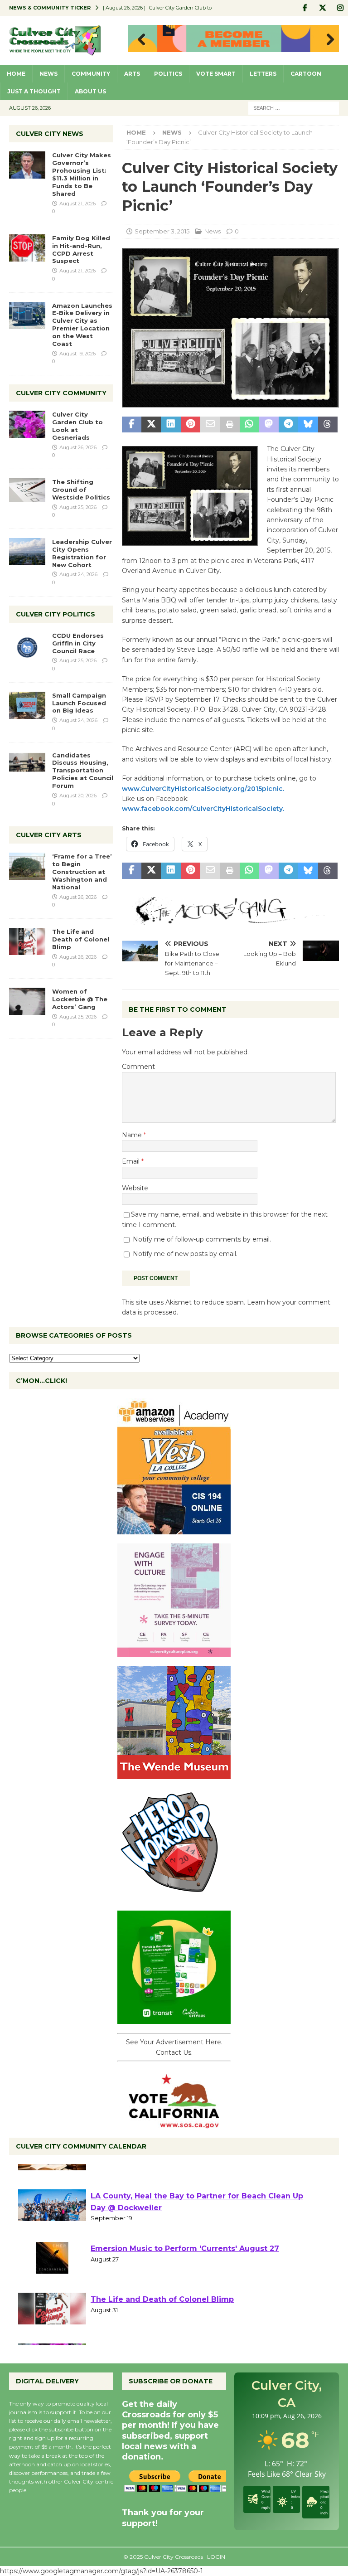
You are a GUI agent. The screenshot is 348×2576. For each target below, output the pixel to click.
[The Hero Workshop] (174, 1897)
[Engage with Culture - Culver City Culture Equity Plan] (174, 1652)
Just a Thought (34, 91)
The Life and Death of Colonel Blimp (81, 939)
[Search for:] (294, 107)
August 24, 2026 (78, 574)
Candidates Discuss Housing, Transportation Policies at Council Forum (83, 771)
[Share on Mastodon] (269, 425)
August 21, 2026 (77, 204)
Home (16, 74)
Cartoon (306, 74)
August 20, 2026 (78, 796)
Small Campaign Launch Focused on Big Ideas (79, 703)
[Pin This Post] (191, 425)
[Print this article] (230, 425)
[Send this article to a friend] (210, 425)
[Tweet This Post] (151, 425)
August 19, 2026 (77, 354)
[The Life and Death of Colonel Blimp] (27, 941)
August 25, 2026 (78, 507)
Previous (139, 40)
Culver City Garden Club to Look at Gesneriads (77, 426)
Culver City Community (61, 393)
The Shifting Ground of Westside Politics (81, 490)
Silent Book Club (123, 2176)
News (48, 74)
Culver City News (50, 134)
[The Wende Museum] (174, 1774)
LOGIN (216, 2557)
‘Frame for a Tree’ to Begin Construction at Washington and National (82, 872)
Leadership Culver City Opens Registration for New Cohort (82, 553)
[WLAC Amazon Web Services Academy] (174, 1529)
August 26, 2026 (78, 447)
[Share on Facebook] (132, 425)
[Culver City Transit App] (174, 2019)
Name (133, 1135)
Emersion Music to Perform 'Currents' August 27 (185, 2280)
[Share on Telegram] (288, 425)
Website (135, 1188)
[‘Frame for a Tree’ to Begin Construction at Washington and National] (27, 866)
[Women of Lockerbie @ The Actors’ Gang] (27, 1001)
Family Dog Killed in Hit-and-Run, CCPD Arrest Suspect (81, 250)
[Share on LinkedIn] (171, 425)
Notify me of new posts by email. (185, 1254)
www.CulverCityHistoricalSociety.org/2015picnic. (203, 789)
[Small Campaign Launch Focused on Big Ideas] (27, 705)
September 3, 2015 (162, 231)
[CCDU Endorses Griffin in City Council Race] (27, 645)
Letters (263, 74)
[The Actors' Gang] (230, 920)
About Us (90, 91)
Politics (168, 74)
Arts (132, 74)
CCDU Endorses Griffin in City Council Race (78, 643)
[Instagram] (340, 8)
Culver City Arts (49, 835)
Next (328, 40)
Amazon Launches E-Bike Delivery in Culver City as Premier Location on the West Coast (82, 325)
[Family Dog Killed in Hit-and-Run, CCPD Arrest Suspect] (27, 248)
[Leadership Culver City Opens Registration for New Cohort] (27, 552)
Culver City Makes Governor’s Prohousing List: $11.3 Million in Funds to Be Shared (82, 174)
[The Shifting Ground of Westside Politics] (27, 490)
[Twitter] (322, 8)
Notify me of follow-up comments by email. (202, 1239)
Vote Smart (216, 74)
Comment (138, 1067)
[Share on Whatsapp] (249, 425)
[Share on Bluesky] (308, 425)
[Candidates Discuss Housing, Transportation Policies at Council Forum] (27, 765)
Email (132, 1161)
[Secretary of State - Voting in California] (174, 2124)
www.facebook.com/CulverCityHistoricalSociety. (203, 809)
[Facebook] (305, 8)
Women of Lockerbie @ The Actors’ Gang (80, 999)
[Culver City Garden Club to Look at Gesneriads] (27, 424)
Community (91, 74)
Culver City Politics (56, 614)
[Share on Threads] (328, 425)
